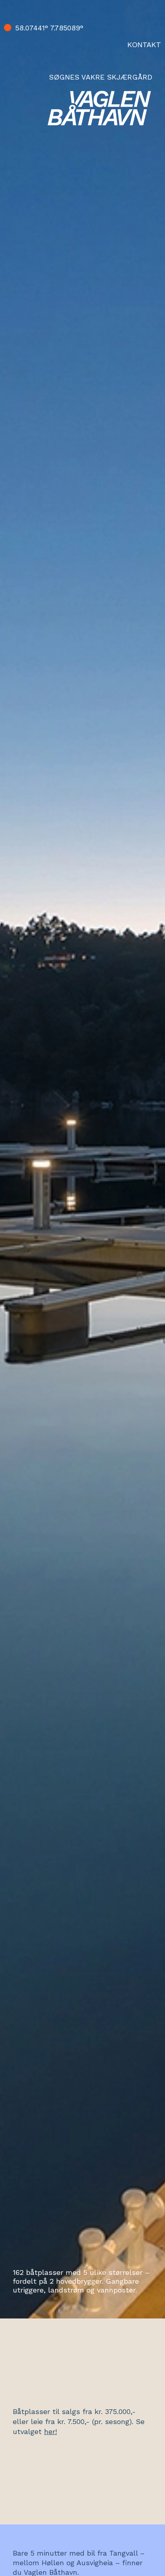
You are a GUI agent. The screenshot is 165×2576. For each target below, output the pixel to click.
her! (50, 2431)
